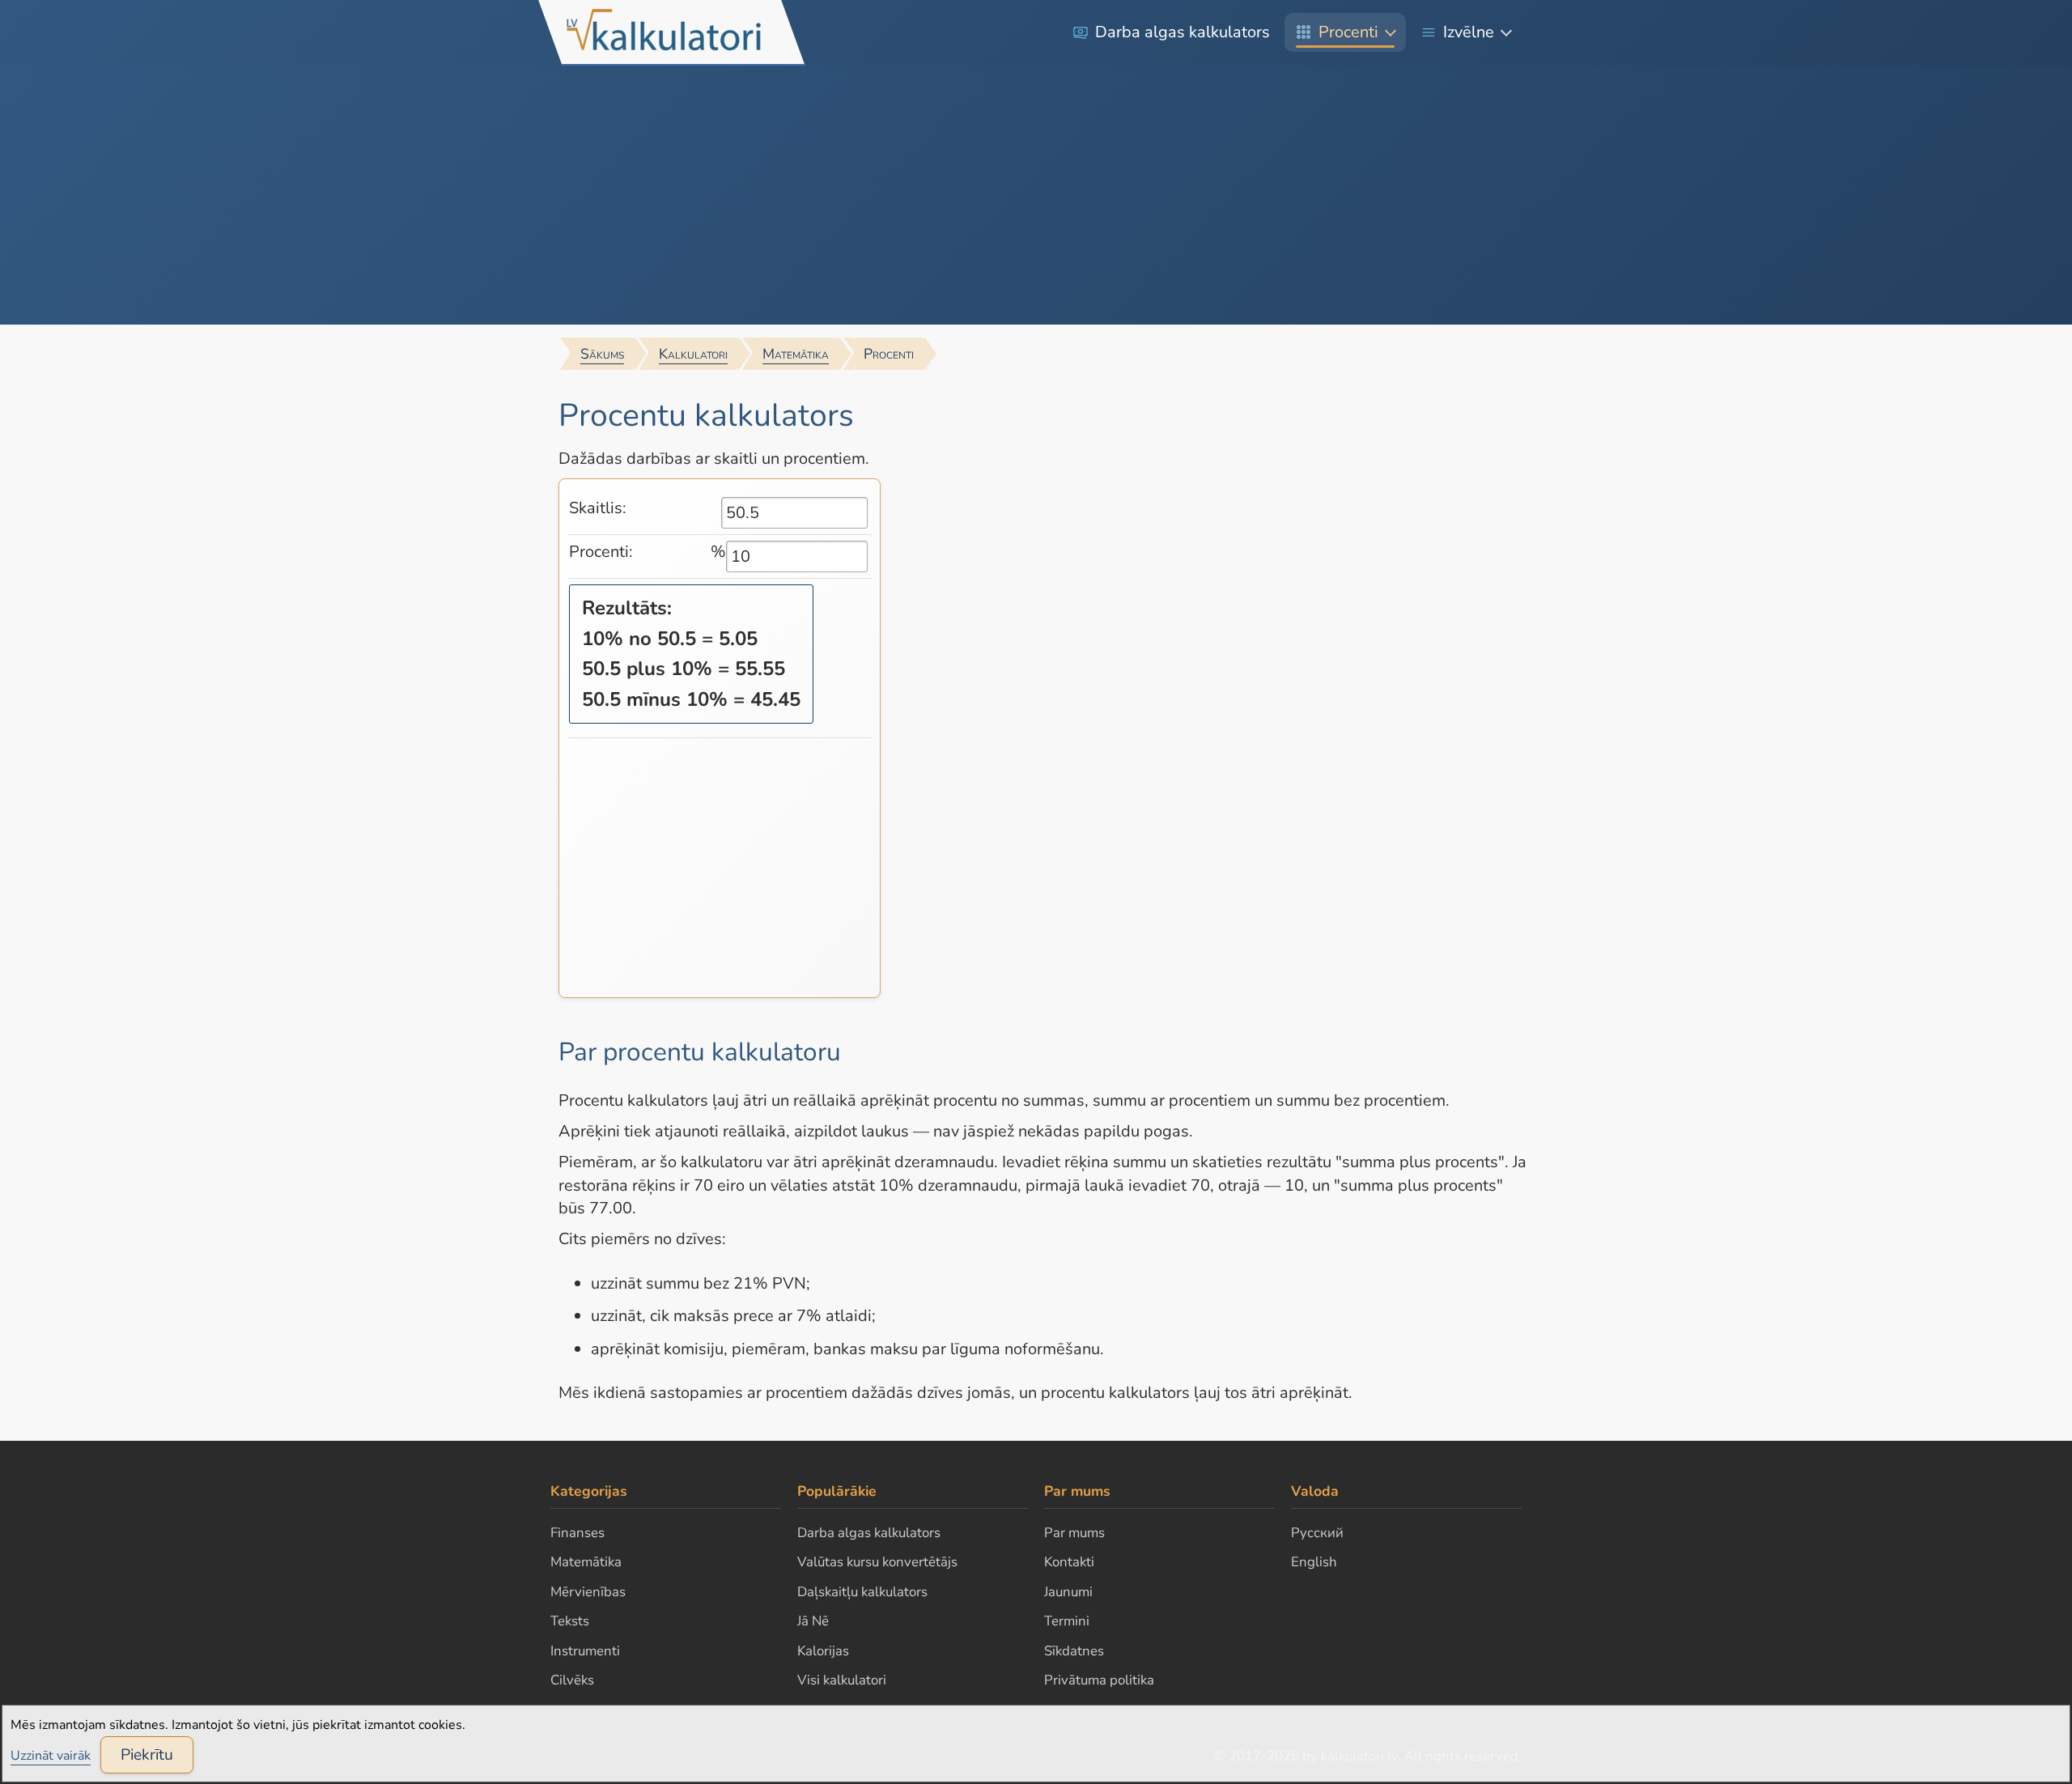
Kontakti (1069, 1562)
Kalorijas (823, 1651)
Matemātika (796, 354)
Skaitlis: (598, 508)
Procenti (1348, 32)
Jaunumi (1068, 1592)
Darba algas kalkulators (1182, 32)
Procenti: (601, 552)
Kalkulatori (693, 354)
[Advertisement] (1036, 195)
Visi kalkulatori (842, 1680)
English (1314, 1562)
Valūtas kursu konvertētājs (877, 1562)
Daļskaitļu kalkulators (862, 1592)
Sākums (602, 354)
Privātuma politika (1099, 1680)
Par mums (1074, 1533)
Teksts (570, 1621)
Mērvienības (588, 1592)
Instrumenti (585, 1651)
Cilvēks (572, 1680)
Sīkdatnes (1074, 1651)
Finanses (577, 1533)
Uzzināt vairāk (51, 1756)
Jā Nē (813, 1621)
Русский (1317, 1533)
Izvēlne (1469, 32)
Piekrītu (147, 1755)
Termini (1067, 1621)
